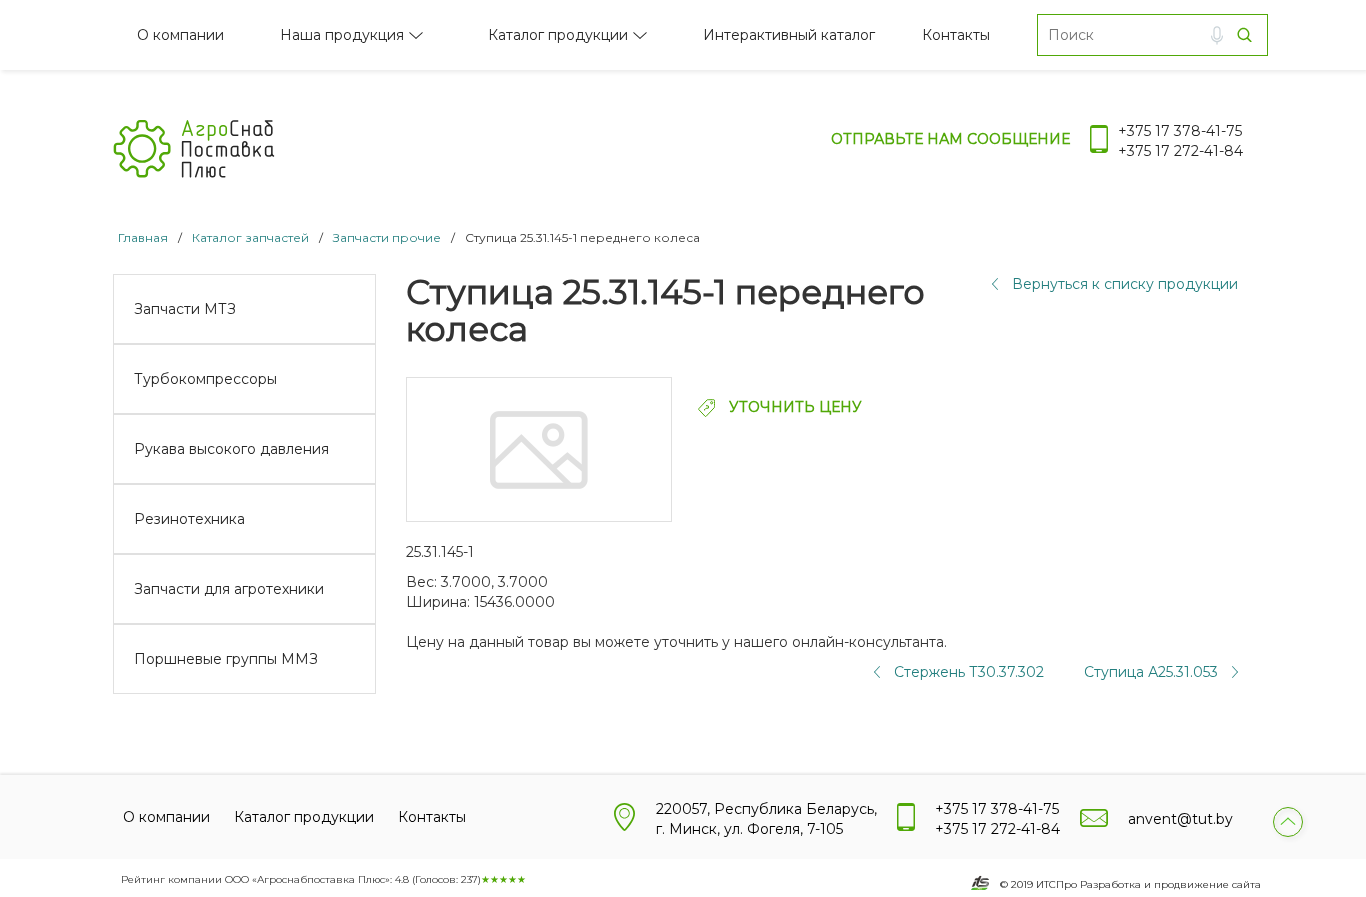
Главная (143, 237)
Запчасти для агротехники (229, 589)
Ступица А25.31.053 (1151, 672)
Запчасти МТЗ (185, 309)
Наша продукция (342, 35)
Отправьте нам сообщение (950, 139)
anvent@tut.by (1180, 819)
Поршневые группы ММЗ (226, 659)
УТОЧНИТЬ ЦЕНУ (793, 407)
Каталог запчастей (250, 237)
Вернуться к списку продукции (1125, 284)
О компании (180, 35)
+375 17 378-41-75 (1180, 131)
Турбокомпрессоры (205, 379)
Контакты (956, 35)
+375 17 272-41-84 (1180, 151)
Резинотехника (189, 519)
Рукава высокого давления (231, 449)
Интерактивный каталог (789, 35)
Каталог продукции (558, 35)
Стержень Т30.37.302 (969, 672)
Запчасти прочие (387, 237)
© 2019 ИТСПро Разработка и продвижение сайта (1130, 884)
